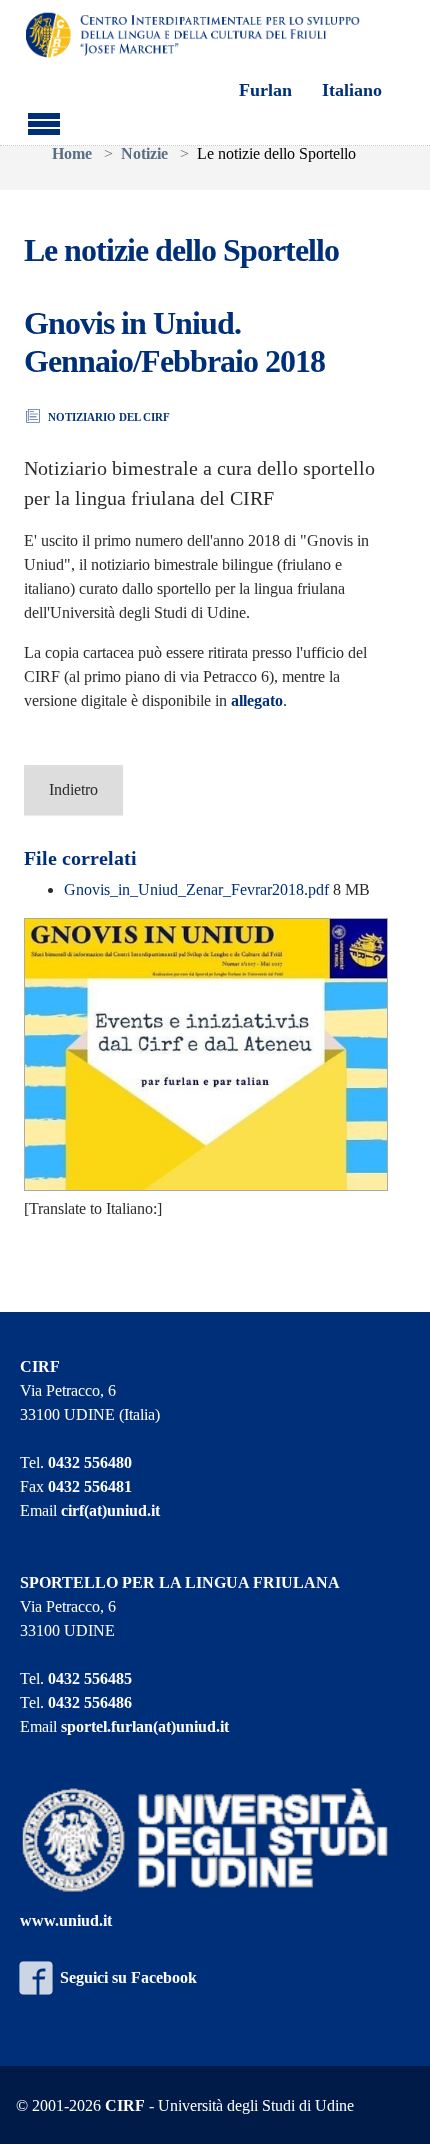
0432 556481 (90, 1486)
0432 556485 (90, 1678)
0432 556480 (90, 1462)
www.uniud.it (66, 1920)
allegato (257, 700)
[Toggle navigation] (44, 121)
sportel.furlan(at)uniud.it (145, 1726)
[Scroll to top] (390, 2104)
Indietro (73, 789)
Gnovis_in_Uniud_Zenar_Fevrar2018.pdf (198, 889)
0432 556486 (90, 1702)
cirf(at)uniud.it (110, 1510)
